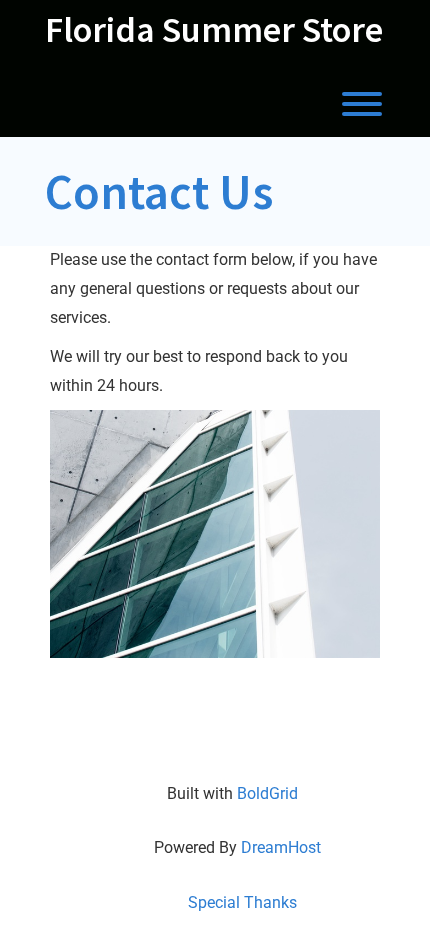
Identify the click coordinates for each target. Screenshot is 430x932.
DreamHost (281, 847)
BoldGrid (267, 793)
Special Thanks (242, 902)
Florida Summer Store (214, 30)
